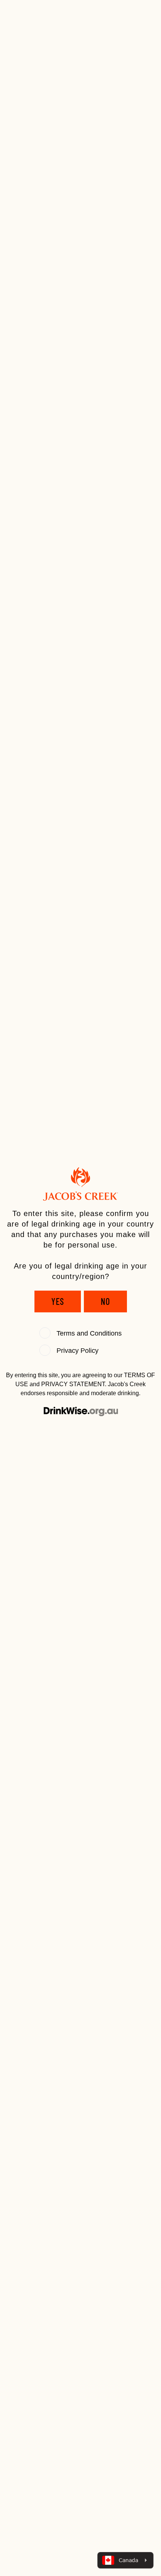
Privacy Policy (78, 1351)
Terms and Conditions (89, 1333)
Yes (58, 1301)
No (105, 1301)
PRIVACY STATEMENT (73, 1384)
